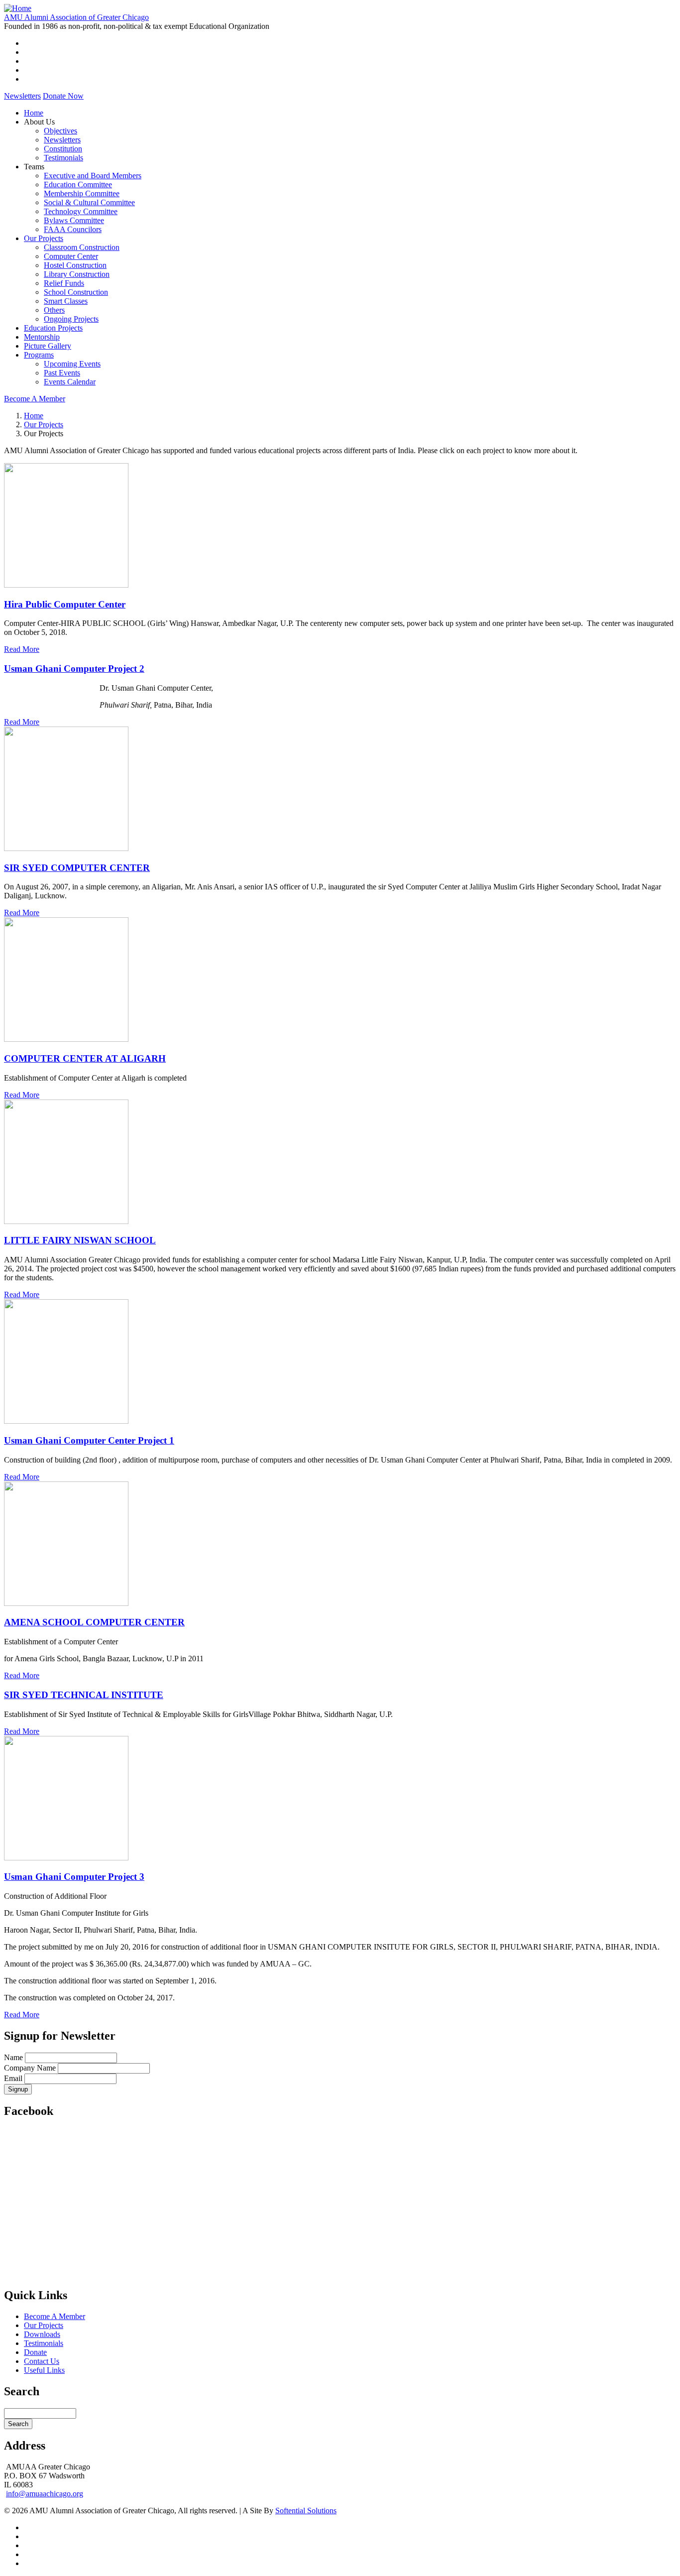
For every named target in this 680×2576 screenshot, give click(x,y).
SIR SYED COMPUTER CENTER (77, 868)
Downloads (42, 2334)
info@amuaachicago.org (45, 2494)
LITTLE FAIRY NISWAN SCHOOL (80, 1240)
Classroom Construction (82, 247)
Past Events (62, 373)
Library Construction (77, 274)
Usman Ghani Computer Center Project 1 (89, 1440)
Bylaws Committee (74, 220)
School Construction (76, 292)
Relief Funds (64, 283)
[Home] (18, 8)
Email (13, 2078)
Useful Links (44, 2370)
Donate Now (63, 96)
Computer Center (71, 256)
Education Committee (78, 184)
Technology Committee (81, 211)
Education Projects (53, 328)
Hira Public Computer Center (65, 604)
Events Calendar (70, 382)
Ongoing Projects (71, 319)
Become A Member (35, 399)
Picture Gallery (48, 346)
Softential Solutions (306, 2511)
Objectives (60, 131)
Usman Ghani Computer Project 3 (74, 1877)
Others (54, 310)
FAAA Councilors (73, 229)
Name (13, 2057)
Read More (22, 649)
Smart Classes (66, 301)
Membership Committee (82, 193)
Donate (35, 2352)
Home (34, 113)
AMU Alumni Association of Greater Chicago (76, 17)
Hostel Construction (75, 265)
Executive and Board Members (93, 176)
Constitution (63, 149)
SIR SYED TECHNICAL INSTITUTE (84, 1695)
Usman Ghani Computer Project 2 (74, 669)
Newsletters (22, 96)
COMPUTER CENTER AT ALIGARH (85, 1058)
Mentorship (42, 337)
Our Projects (44, 238)
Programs (39, 355)
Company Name (30, 2068)
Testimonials (63, 158)
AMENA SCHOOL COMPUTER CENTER (94, 1622)
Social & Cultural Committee (89, 202)
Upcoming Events (72, 364)
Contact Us (42, 2361)
